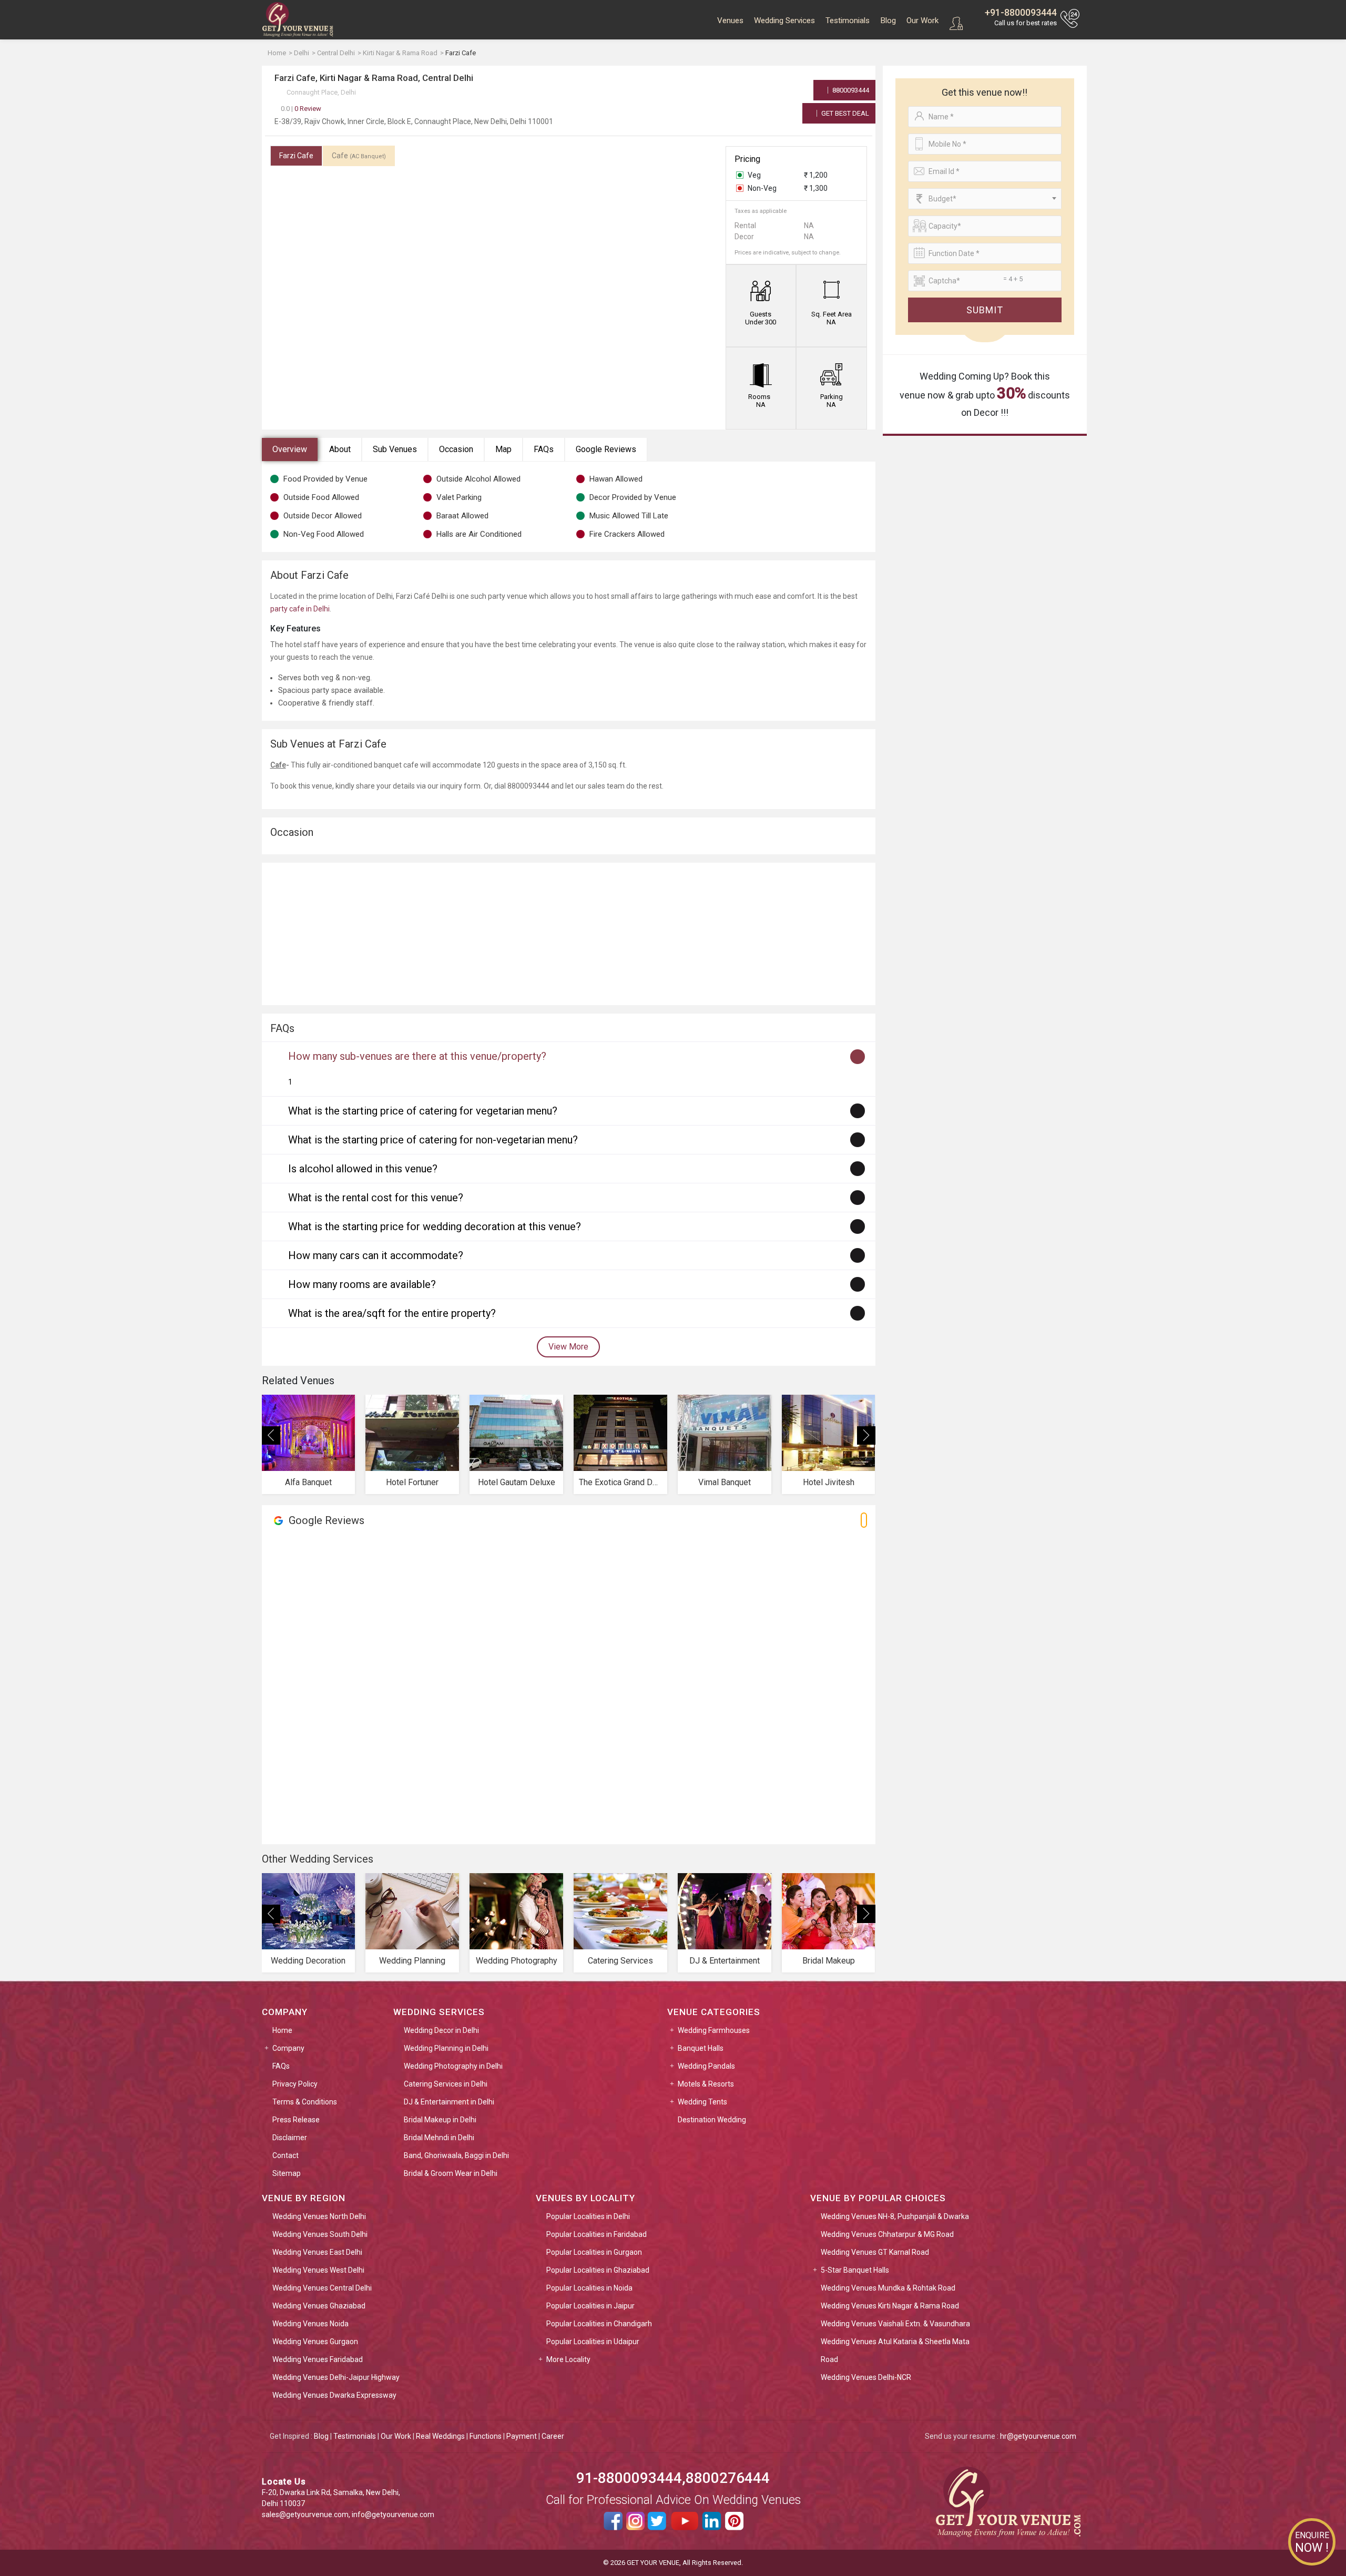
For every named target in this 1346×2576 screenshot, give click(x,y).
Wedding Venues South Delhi (320, 2234)
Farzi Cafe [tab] (296, 156)
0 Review (301, 109)
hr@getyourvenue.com (1038, 2436)
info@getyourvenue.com (393, 2514)
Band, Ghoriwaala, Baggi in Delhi (456, 2155)
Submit (985, 310)
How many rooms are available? (362, 1284)
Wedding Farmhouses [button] (714, 2030)
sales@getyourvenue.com (305, 2514)
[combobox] (985, 199)
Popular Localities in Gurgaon (594, 2252)
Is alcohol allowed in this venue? (363, 1169)
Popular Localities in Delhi (588, 2216)
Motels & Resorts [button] (706, 2084)
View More (568, 1347)
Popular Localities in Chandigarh (599, 2324)
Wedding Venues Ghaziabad (319, 2306)
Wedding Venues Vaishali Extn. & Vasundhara (895, 2324)
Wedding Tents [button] (702, 2102)
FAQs (544, 449)
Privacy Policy (295, 2084)
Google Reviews (606, 449)
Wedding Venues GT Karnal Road (875, 2252)
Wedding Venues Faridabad (318, 2359)
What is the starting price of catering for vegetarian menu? (423, 1111)
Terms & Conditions (305, 2102)
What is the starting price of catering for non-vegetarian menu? (433, 1140)
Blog (888, 21)
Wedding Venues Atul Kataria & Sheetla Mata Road (895, 2350)
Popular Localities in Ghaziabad (598, 2270)
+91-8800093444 (1021, 12)
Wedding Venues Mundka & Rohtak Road (888, 2288)
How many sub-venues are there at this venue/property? (417, 1056)
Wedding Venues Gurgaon (315, 2342)
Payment (522, 2436)
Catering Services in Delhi (446, 2084)
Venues (730, 21)
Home (282, 2030)
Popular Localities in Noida (589, 2288)
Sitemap (287, 2173)
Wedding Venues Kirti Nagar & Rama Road (890, 2306)
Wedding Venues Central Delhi (322, 2288)
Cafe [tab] (359, 156)
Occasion (456, 449)
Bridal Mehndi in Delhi (439, 2138)
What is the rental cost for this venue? (376, 1198)
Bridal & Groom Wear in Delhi (451, 2173)
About (340, 449)
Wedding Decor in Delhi (441, 2030)
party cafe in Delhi (300, 609)
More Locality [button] (568, 2359)
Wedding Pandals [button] (706, 2066)
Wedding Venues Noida (310, 2324)
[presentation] (271, 1435)
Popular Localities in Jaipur (590, 2306)
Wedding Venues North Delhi (319, 2216)
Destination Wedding (712, 2120)
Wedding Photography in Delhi (453, 2066)
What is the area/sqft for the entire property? (392, 1313)
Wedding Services (784, 21)
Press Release (296, 2120)
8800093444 (850, 90)
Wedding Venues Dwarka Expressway (334, 2395)
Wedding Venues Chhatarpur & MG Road (887, 2234)
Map (503, 449)
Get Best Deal (844, 113)
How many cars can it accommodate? (376, 1255)
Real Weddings (440, 2436)
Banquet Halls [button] (701, 2048)
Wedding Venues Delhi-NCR (866, 2377)
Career (553, 2436)
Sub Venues (395, 449)
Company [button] (288, 2048)
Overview (290, 449)
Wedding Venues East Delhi (317, 2252)
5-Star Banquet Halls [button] (855, 2270)
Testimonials (848, 21)
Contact (285, 2155)
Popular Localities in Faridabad (596, 2234)
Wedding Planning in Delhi (446, 2048)
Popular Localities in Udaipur (593, 2342)
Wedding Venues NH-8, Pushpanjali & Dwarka (895, 2216)
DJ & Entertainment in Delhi (449, 2102)
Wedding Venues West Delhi (318, 2270)
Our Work (922, 21)
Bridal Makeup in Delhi (440, 2120)
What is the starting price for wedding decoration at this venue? (435, 1226)
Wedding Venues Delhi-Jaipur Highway (336, 2377)
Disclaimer (290, 2138)
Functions (486, 2436)
